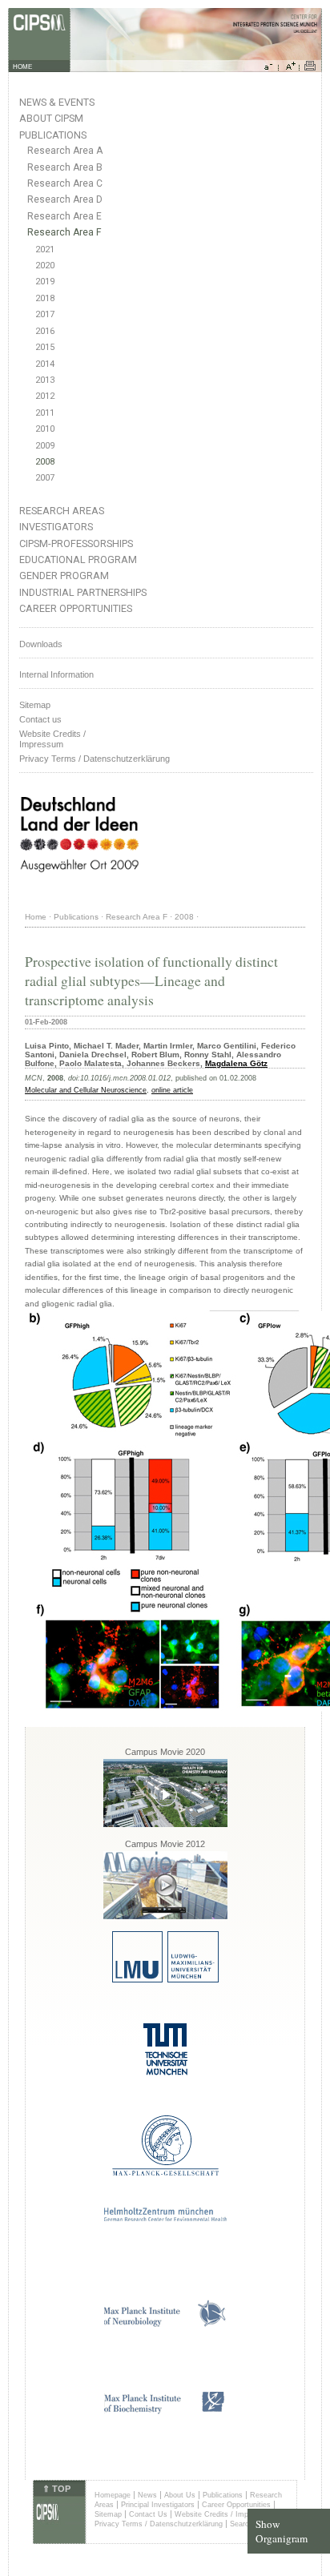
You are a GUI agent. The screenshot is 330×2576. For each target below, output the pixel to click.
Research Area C (65, 183)
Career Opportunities (76, 608)
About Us (180, 2495)
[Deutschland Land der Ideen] (79, 885)
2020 (45, 266)
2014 (45, 364)
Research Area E (64, 216)
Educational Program (78, 559)
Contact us (40, 719)
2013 (45, 380)
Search (241, 2524)
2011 (45, 413)
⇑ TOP (56, 2489)
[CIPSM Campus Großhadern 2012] (165, 1916)
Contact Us (148, 2514)
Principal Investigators (158, 2505)
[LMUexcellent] (165, 1980)
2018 (45, 298)
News (147, 2495)
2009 (45, 446)
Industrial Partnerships (83, 592)
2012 (45, 396)
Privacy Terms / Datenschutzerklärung (95, 759)
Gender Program (64, 576)
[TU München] (165, 2073)
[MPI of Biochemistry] (165, 2411)
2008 (45, 462)
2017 (45, 314)
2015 (45, 347)
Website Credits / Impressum (224, 2514)
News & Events (57, 102)
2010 (45, 429)
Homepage (113, 2495)
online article (172, 1090)
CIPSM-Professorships (76, 543)
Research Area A (65, 151)
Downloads (41, 644)
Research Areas (62, 511)
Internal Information (56, 674)
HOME (22, 67)
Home (36, 917)
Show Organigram (282, 2531)
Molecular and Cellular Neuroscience (86, 1090)
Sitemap (35, 705)
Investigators (56, 527)
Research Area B (65, 167)
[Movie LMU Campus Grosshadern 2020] (165, 1824)
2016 (45, 331)
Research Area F (64, 232)
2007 (45, 478)
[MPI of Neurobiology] (165, 2324)
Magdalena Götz (236, 1063)
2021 (45, 250)
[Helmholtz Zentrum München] (165, 2218)
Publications (53, 135)
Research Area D (65, 199)
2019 (45, 282)
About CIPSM (51, 118)
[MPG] (165, 2173)
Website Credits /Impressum (52, 739)
